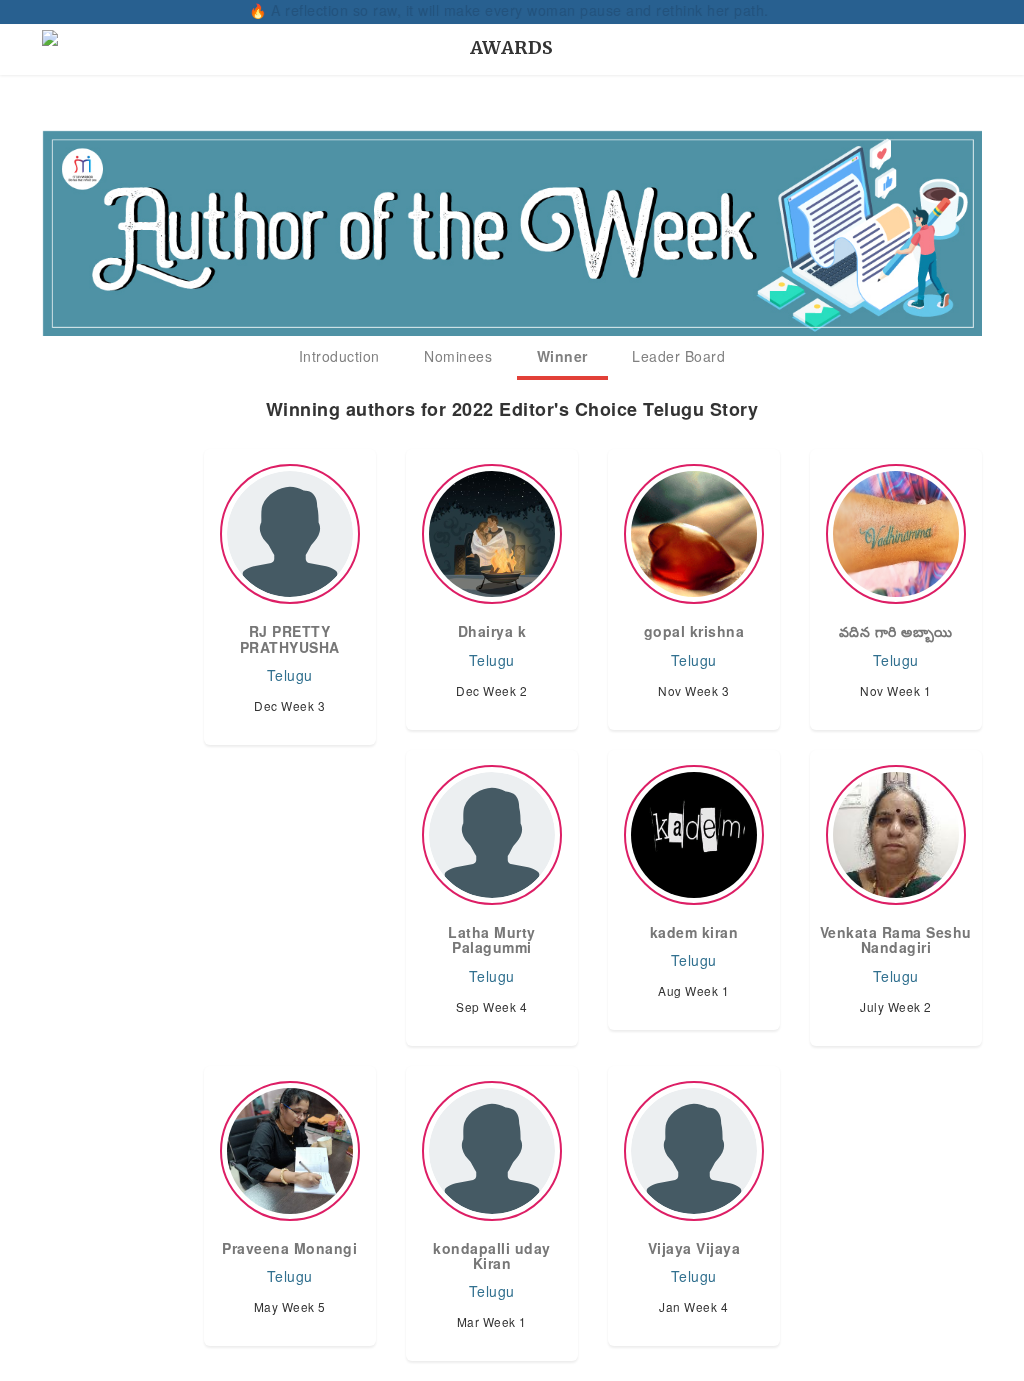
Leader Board (678, 356)
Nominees (458, 356)
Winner (562, 356)
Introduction (339, 356)
